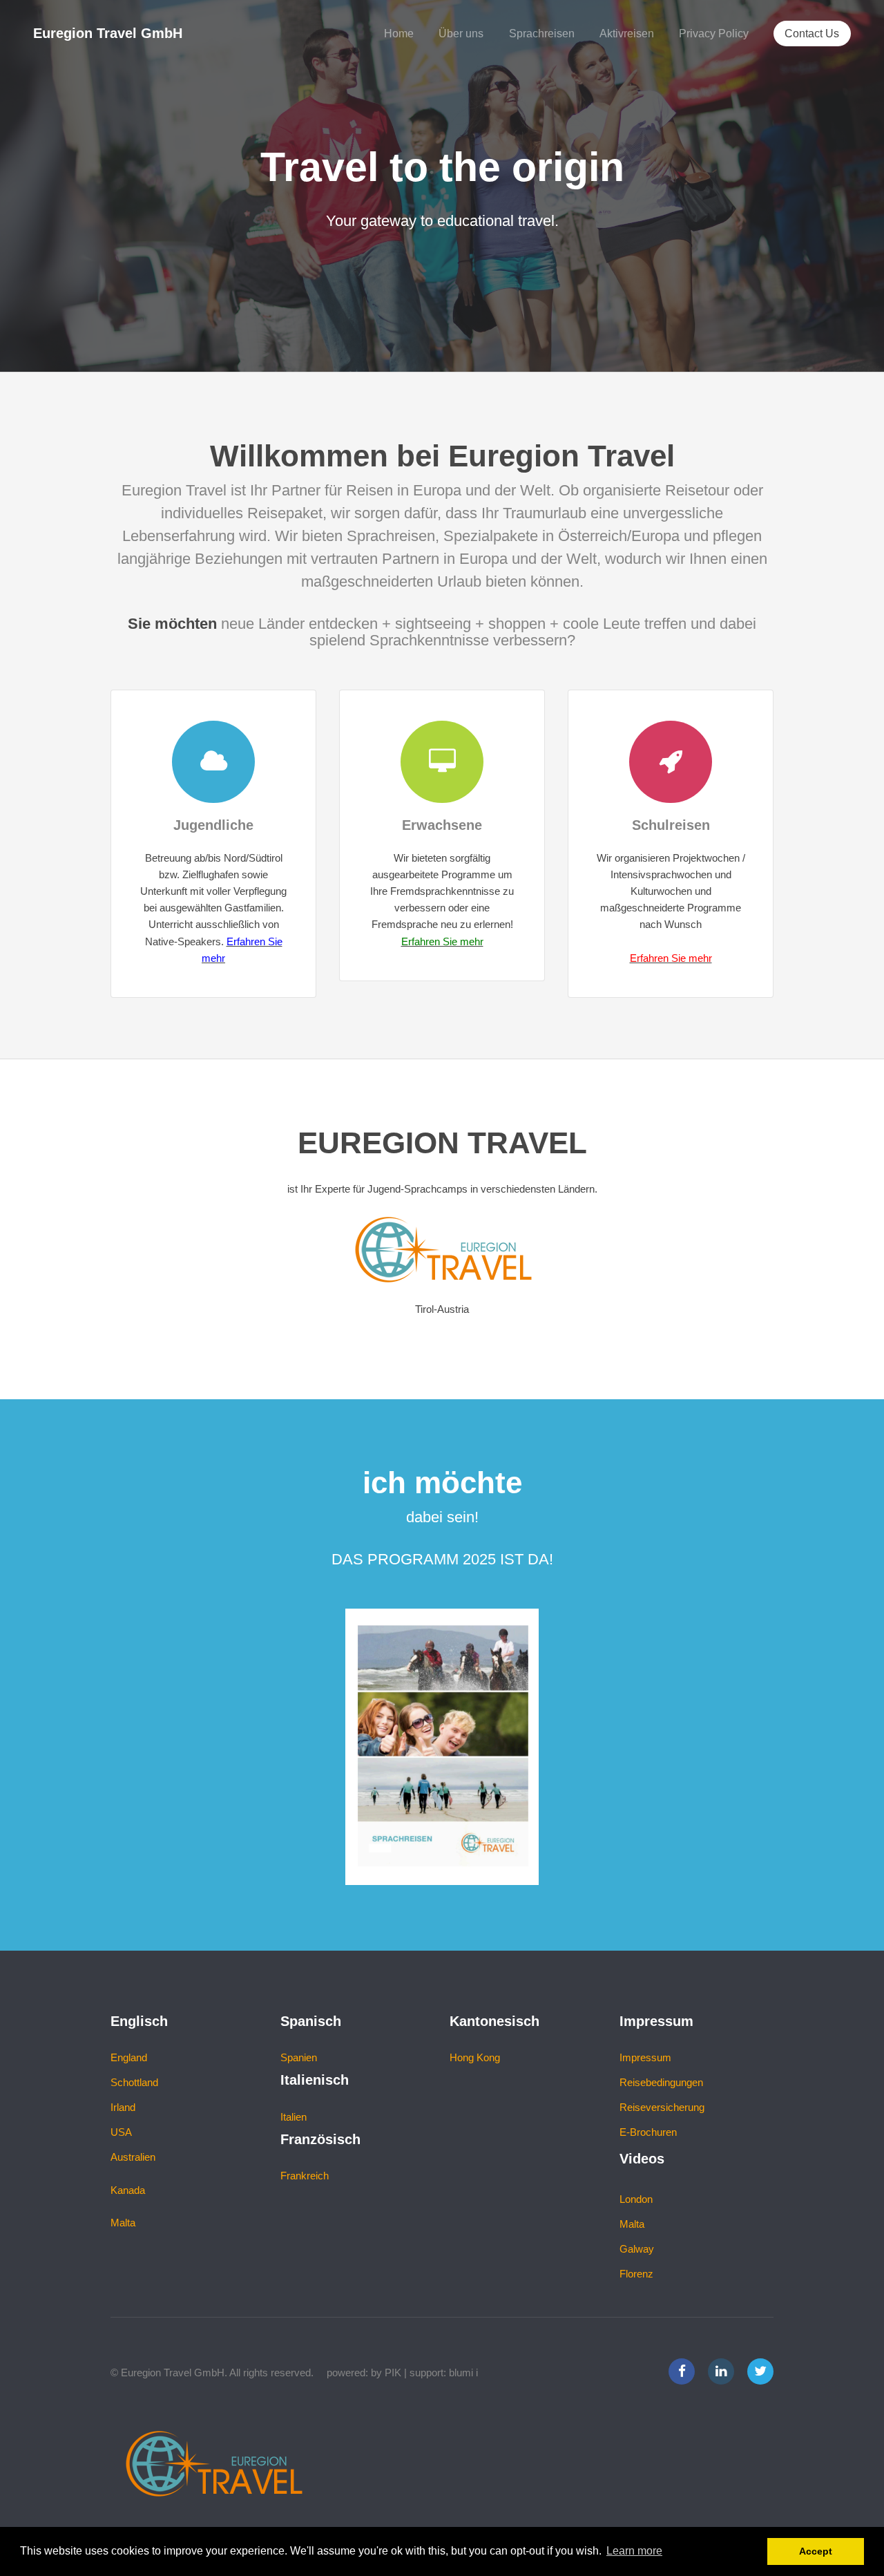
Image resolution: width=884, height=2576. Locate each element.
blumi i (463, 2373)
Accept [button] (816, 2551)
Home (399, 33)
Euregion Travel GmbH (108, 33)
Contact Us (812, 33)
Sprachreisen (542, 33)
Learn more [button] (634, 2551)
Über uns (461, 33)
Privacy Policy (714, 33)
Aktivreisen (627, 33)
